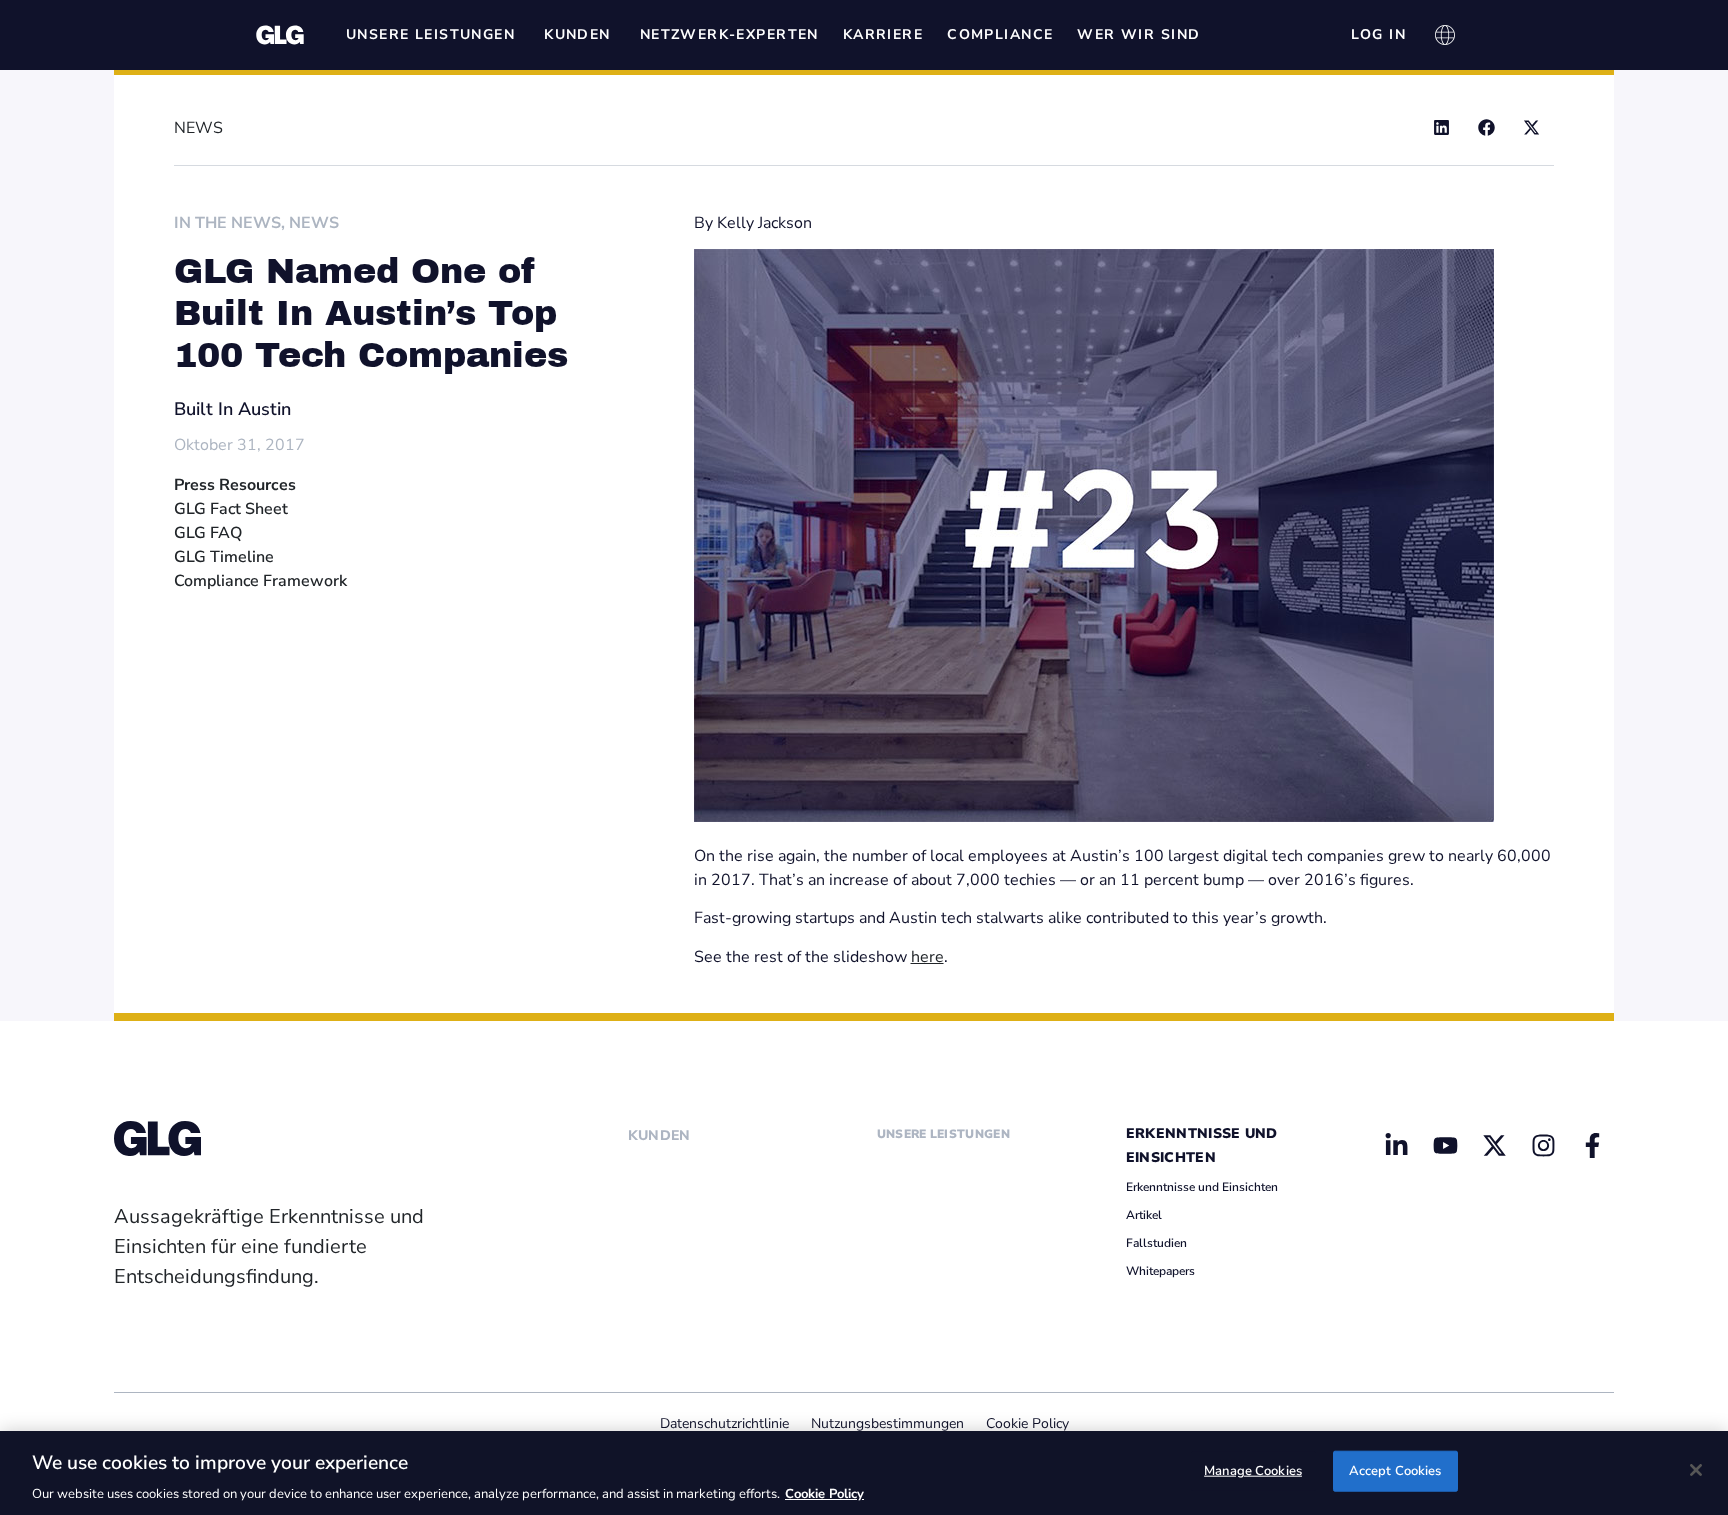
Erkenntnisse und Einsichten (1202, 1187)
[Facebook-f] (1592, 1146)
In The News (227, 223)
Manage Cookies (1253, 1470)
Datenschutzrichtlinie (724, 1423)
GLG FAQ (208, 533)
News (314, 223)
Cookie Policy (1027, 1423)
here (927, 957)
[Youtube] (1446, 1146)
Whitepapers (1160, 1271)
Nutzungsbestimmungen (887, 1423)
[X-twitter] (1494, 1146)
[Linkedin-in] (1397, 1146)
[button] (1441, 127)
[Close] (1696, 1470)
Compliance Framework (260, 581)
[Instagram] (1543, 1146)
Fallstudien (1156, 1243)
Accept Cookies (1395, 1470)
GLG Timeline (224, 557)
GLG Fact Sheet (231, 509)
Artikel (1144, 1215)
